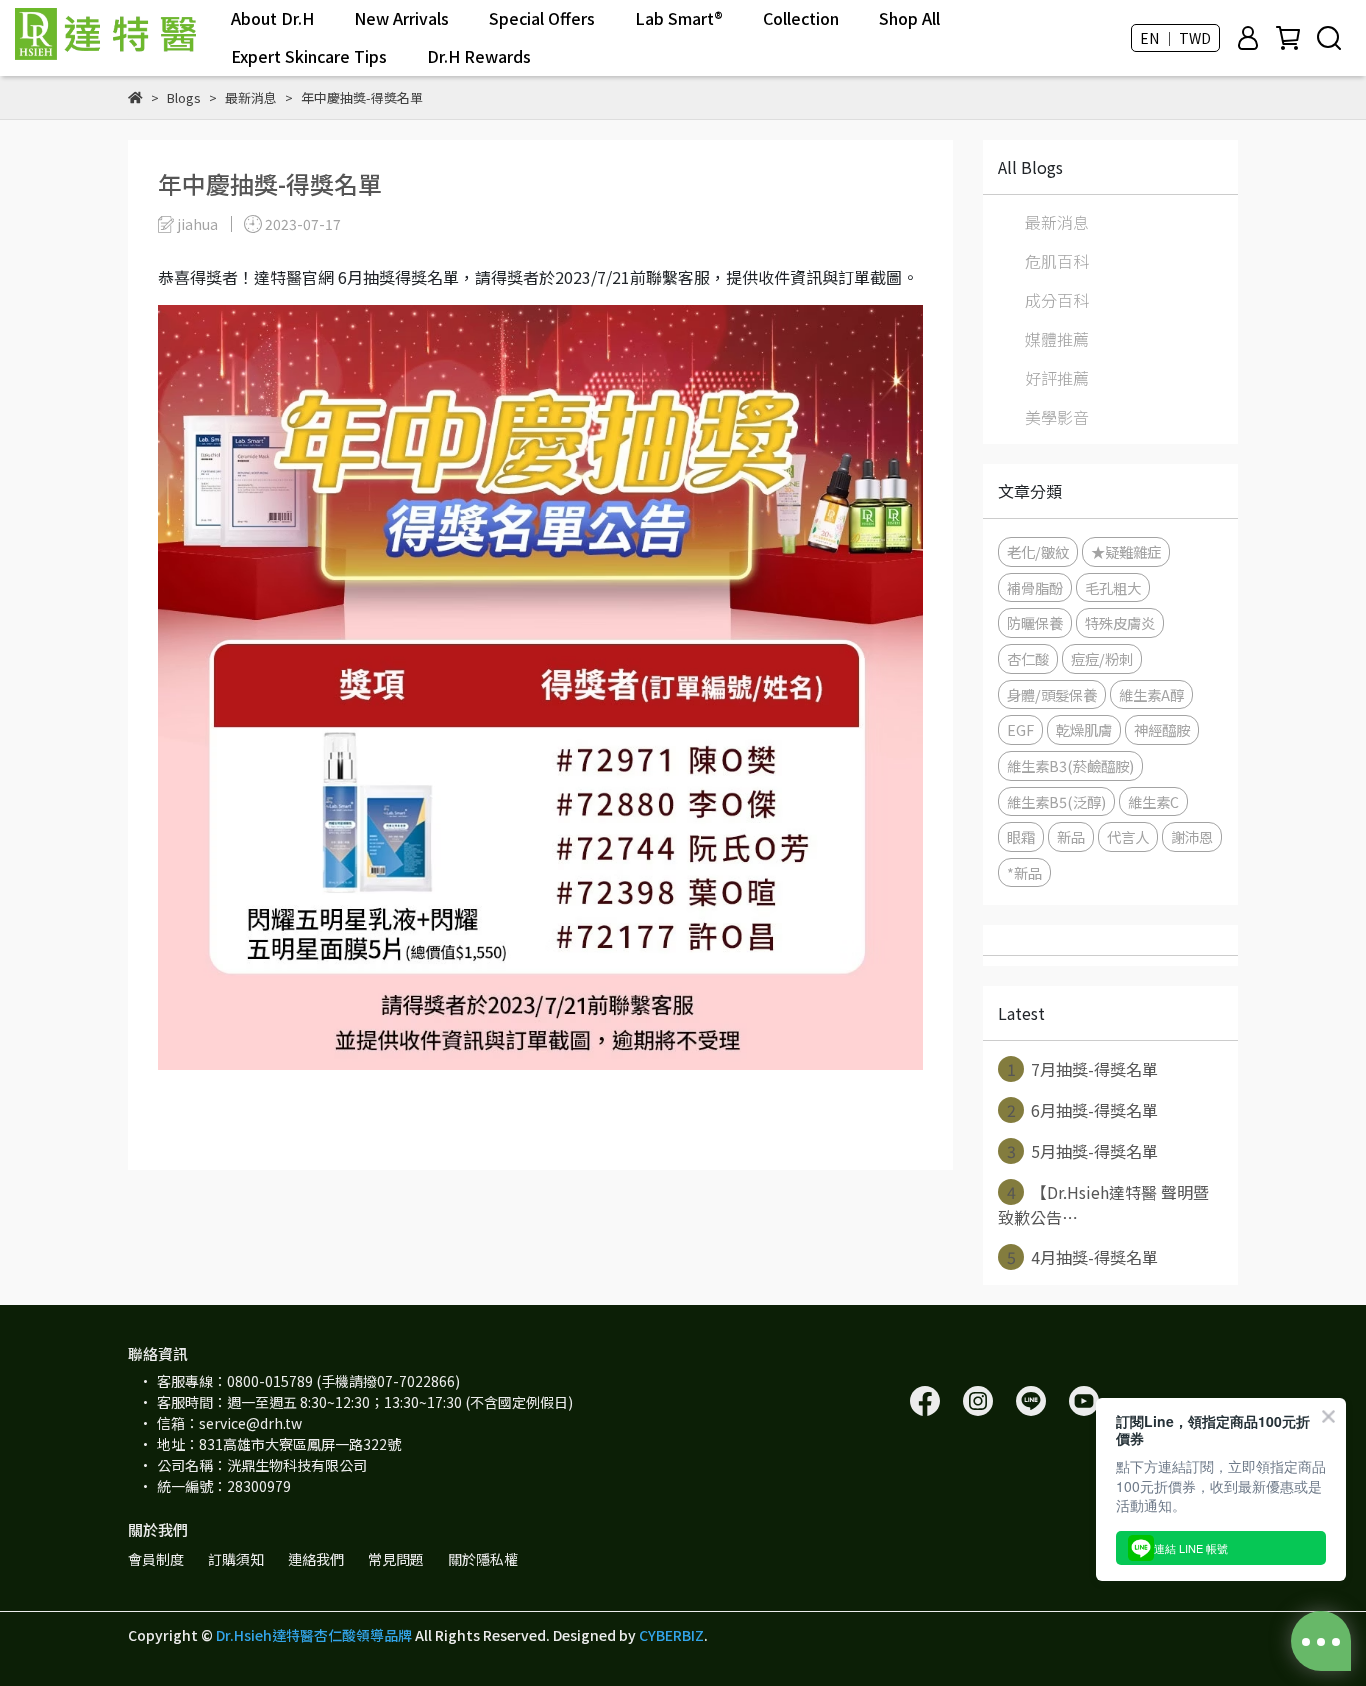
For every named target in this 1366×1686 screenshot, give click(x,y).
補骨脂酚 (1035, 587)
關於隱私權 (483, 1559)
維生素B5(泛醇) (1056, 801)
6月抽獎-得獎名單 (1083, 1110)
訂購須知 (236, 1559)
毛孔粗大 (1113, 587)
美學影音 (1057, 417)
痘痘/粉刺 (1102, 658)
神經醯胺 (1162, 729)
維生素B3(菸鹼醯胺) (1070, 765)
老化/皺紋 (1038, 551)
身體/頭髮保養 (1052, 694)
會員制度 (156, 1559)
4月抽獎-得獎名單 (1083, 1257)
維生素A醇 (1151, 694)
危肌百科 (1057, 261)
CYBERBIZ (671, 1635)
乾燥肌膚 (1084, 729)
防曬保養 (1035, 622)
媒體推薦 (1057, 339)
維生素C (1153, 801)
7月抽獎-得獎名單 (1083, 1069)
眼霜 (1021, 836)
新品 (1071, 836)
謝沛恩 (1192, 836)
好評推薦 (1057, 378)
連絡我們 (316, 1559)
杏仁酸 (1028, 658)
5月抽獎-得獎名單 (1083, 1151)
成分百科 (1057, 300)
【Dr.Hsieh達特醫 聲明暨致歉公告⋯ (1103, 1204)
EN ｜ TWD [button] (1175, 38)
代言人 (1128, 836)
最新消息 (1057, 222)
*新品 (1024, 872)
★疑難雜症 (1126, 551)
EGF (1020, 729)
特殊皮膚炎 (1120, 622)
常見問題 (396, 1559)
